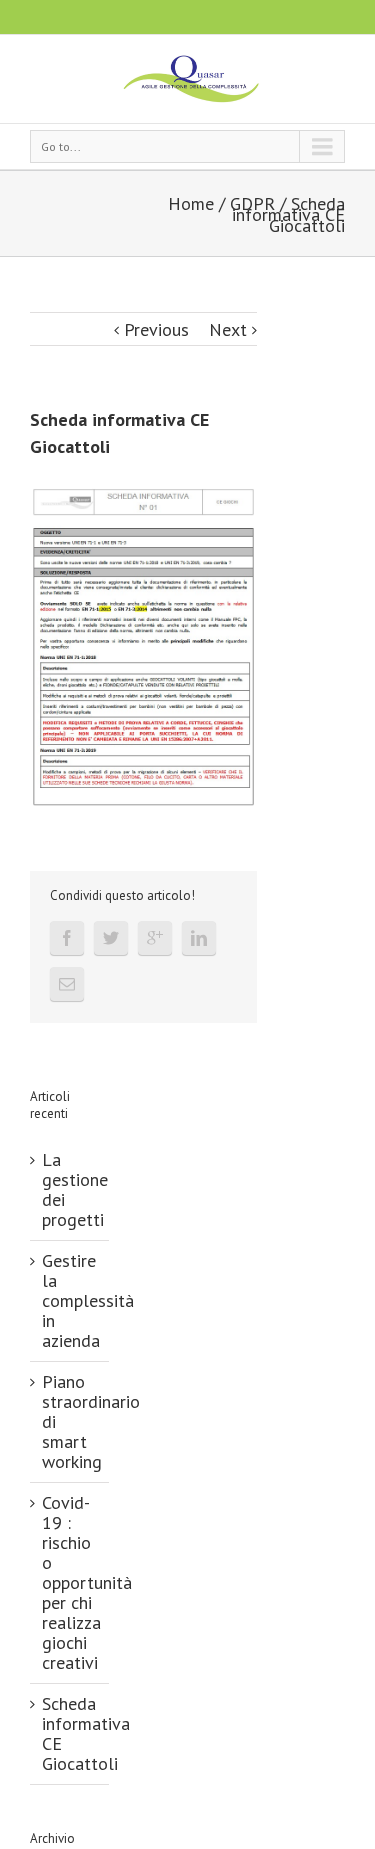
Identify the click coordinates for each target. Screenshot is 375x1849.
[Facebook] (67, 938)
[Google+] (155, 938)
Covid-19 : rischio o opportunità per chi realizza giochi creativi (87, 1582)
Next (228, 329)
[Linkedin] (199, 938)
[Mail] (67, 984)
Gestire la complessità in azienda (88, 1300)
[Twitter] (111, 938)
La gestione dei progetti (75, 1189)
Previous (156, 329)
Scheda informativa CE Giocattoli (86, 1733)
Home (191, 203)
